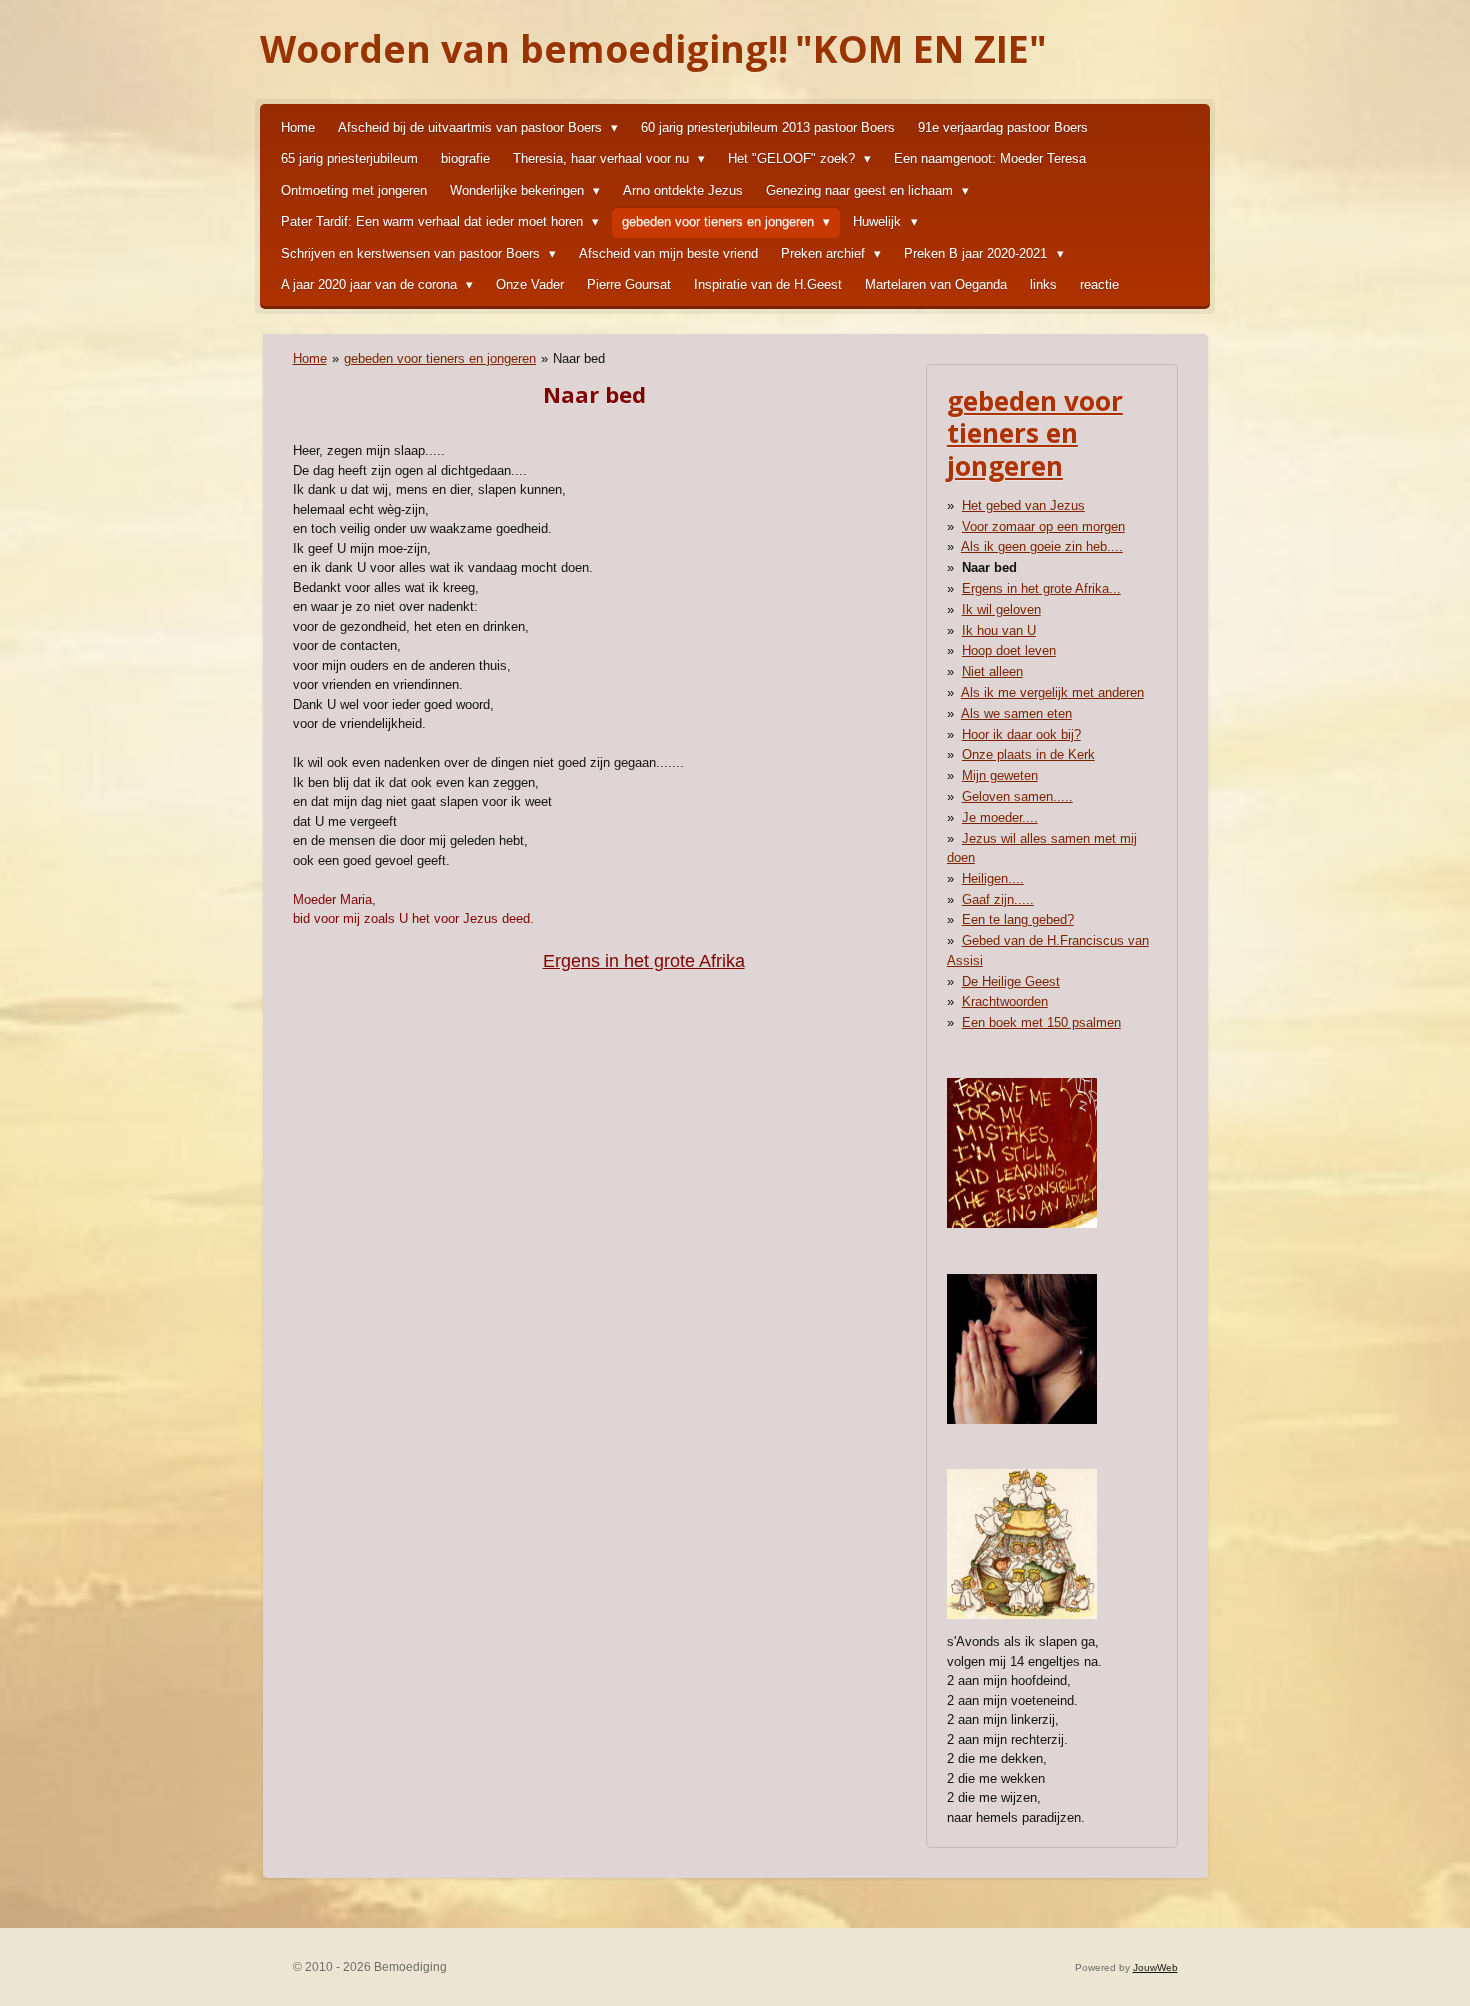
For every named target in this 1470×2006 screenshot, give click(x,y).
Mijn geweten (1000, 775)
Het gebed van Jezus (1023, 505)
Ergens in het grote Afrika (644, 961)
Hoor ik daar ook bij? (1021, 734)
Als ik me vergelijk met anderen (1052, 692)
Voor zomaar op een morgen (1043, 526)
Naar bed (579, 358)
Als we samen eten (1016, 713)
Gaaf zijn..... (998, 899)
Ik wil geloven (1001, 609)
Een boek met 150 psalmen (1041, 1022)
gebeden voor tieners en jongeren (440, 358)
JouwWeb (1155, 1967)
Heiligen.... (993, 878)
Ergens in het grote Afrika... (1041, 588)
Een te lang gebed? (1018, 919)
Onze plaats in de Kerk (1028, 754)
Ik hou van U (999, 630)
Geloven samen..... (1017, 796)
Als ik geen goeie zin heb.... (1042, 546)
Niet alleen (992, 671)
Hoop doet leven (1009, 650)
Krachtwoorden (1005, 1001)
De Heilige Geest (1011, 981)
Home (310, 358)
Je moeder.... (1000, 817)
